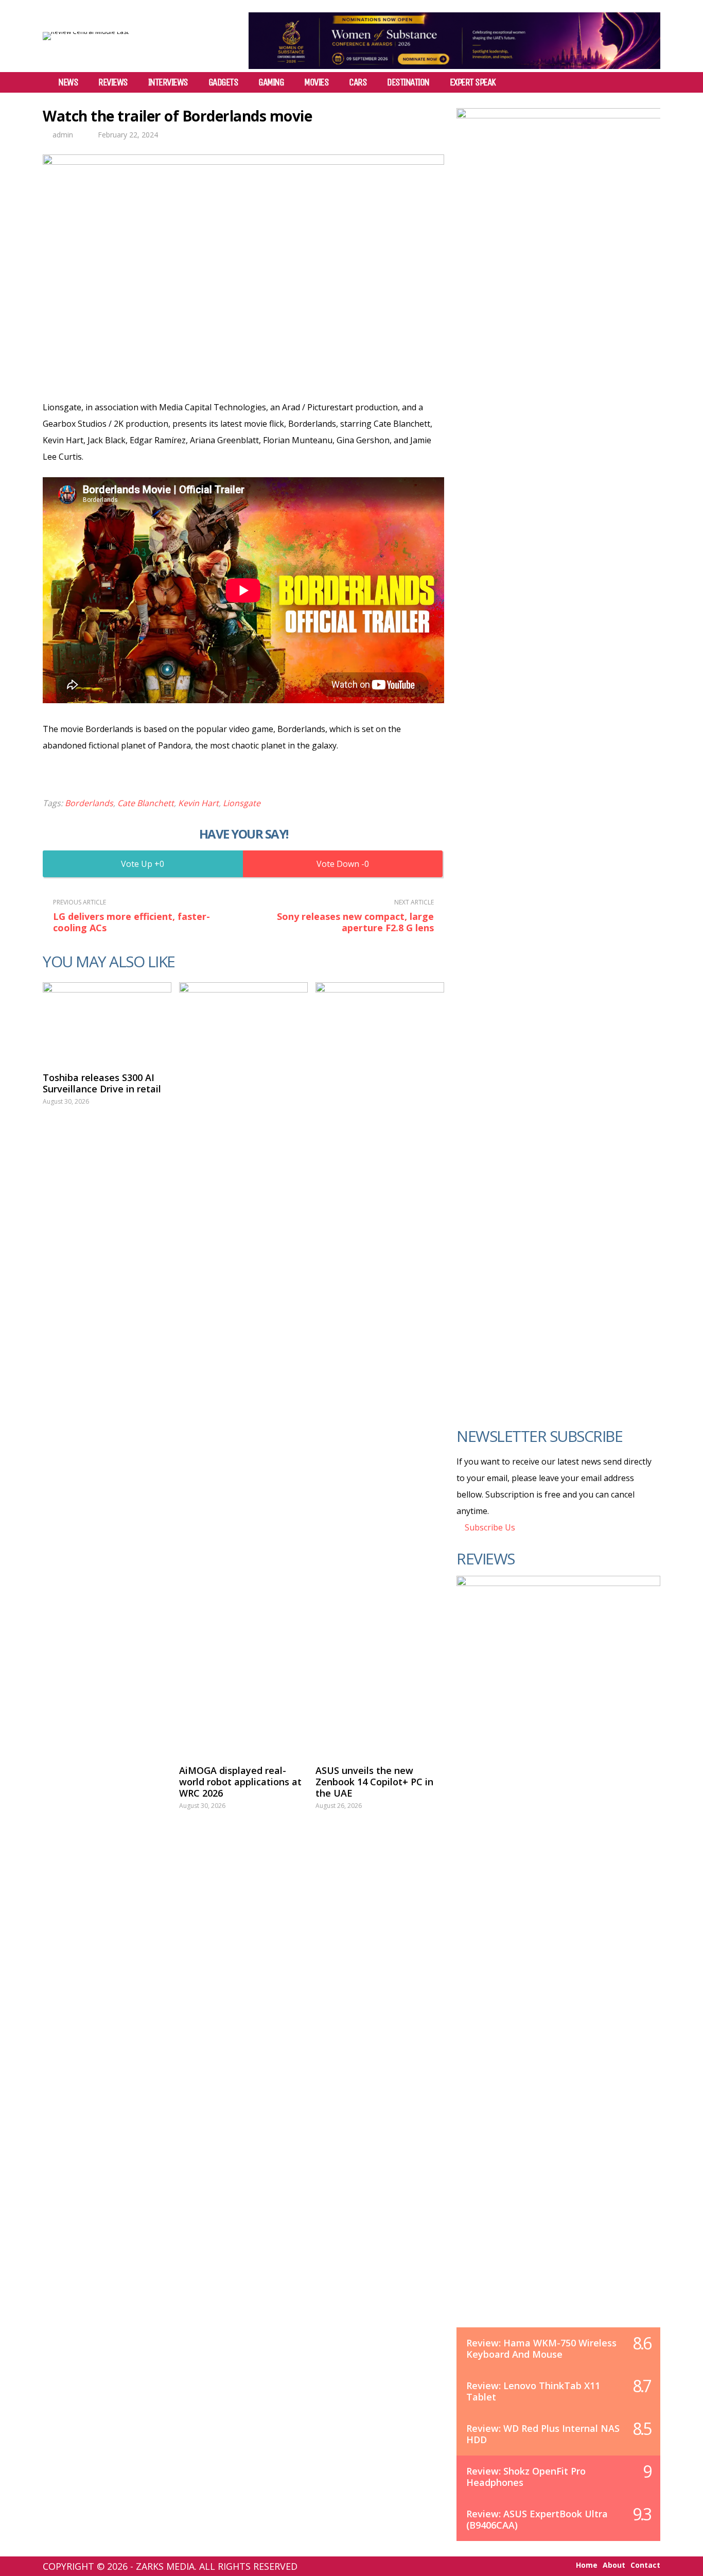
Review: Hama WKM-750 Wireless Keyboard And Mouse (541, 2348)
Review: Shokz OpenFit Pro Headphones (526, 2477)
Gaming (271, 82)
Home (587, 2565)
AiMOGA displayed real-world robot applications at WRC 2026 (240, 1782)
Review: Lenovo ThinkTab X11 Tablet (533, 2391)
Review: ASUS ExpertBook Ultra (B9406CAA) (537, 2519)
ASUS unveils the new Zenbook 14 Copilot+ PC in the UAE (374, 1782)
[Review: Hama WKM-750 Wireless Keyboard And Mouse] (558, 1962)
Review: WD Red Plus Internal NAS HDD (543, 2434)
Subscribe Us (489, 1527)
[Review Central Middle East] (86, 32)
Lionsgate (242, 803)
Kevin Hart (198, 803)
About (614, 2565)
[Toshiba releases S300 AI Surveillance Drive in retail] (107, 1022)
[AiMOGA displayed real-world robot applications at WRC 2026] (243, 1368)
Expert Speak (473, 82)
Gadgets (223, 82)
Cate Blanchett (146, 803)
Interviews (168, 82)
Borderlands (89, 803)
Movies (316, 82)
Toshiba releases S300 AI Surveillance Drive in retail (102, 1083)
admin (63, 135)
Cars (358, 82)
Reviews (113, 82)
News (68, 82)
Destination (408, 82)
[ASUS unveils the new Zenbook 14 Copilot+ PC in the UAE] (380, 1368)
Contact (645, 2565)
